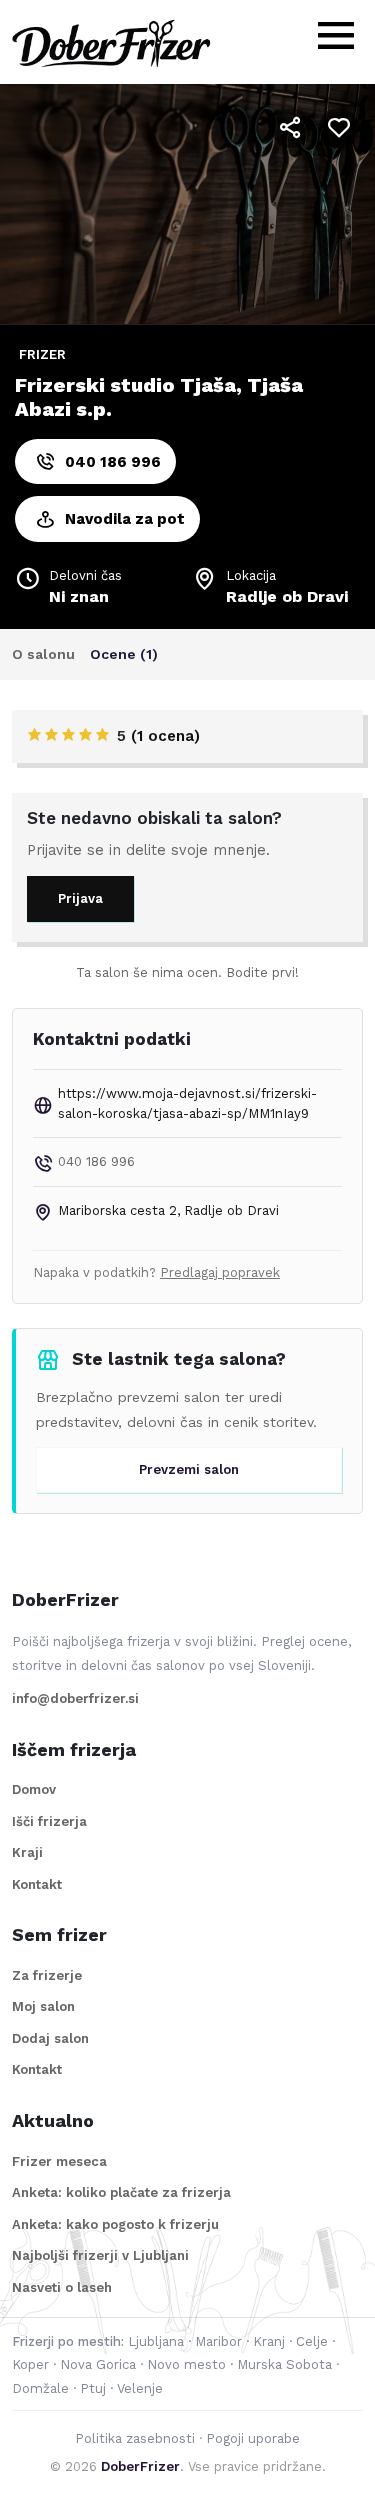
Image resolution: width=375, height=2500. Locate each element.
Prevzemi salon (189, 1469)
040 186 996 (113, 462)
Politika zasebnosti (135, 2438)
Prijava (80, 898)
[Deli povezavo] (291, 128)
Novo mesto (186, 2364)
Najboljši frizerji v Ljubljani (100, 2255)
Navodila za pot (125, 519)
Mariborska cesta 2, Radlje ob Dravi (168, 1210)
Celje (312, 2341)
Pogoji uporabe (253, 2438)
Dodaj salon (50, 2038)
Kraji (27, 1852)
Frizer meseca (59, 2161)
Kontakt (37, 1884)
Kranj (269, 2341)
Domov (34, 1789)
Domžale (40, 2388)
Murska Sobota (284, 2364)
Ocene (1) (124, 654)
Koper (30, 2364)
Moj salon (43, 2006)
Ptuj (93, 2388)
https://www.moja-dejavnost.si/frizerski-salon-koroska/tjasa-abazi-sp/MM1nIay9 (187, 1103)
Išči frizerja (49, 1821)
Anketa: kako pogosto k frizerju (115, 2224)
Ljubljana (156, 2341)
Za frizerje (47, 1975)
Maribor (218, 2341)
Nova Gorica (98, 2364)
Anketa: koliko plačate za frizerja (121, 2192)
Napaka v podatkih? (156, 1272)
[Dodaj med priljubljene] (339, 128)
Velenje (140, 2388)
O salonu (43, 654)
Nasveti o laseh (62, 2287)
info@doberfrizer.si (75, 1698)
